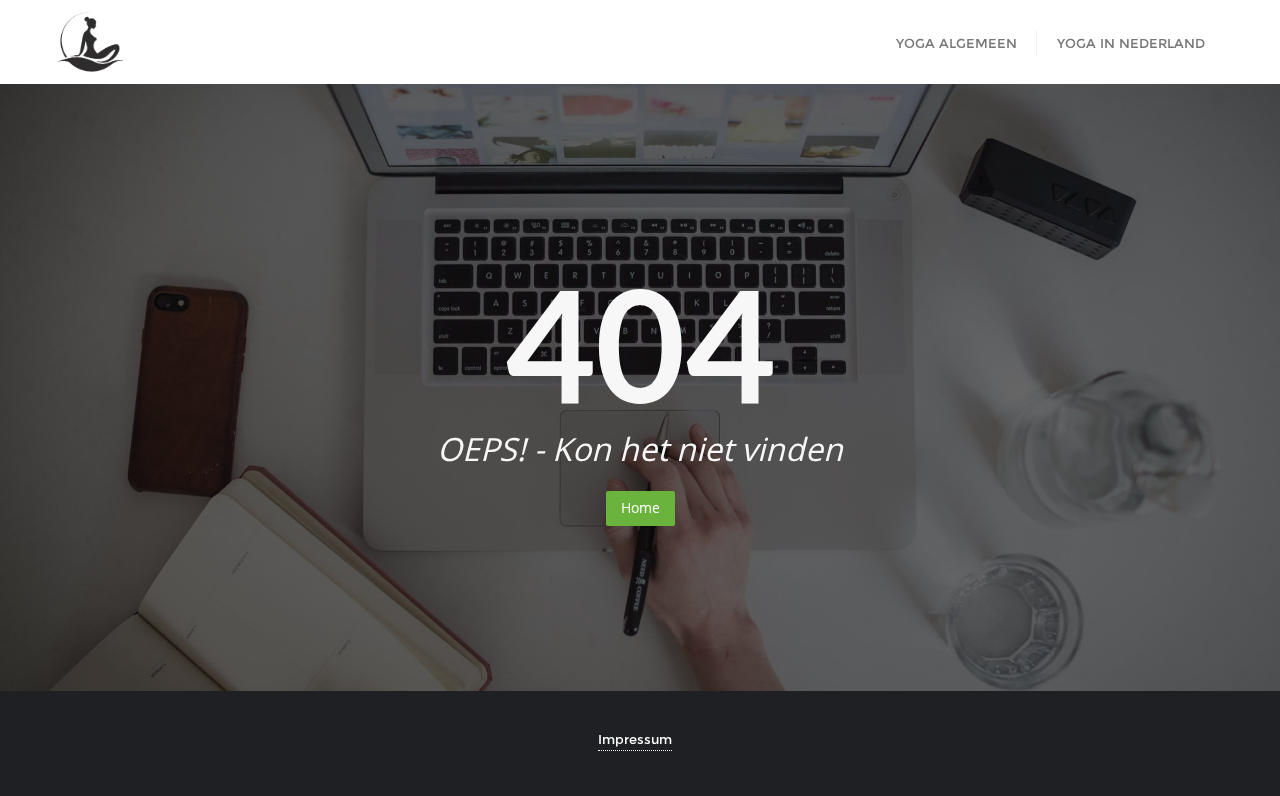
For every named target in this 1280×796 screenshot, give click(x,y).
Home (640, 507)
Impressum (635, 739)
